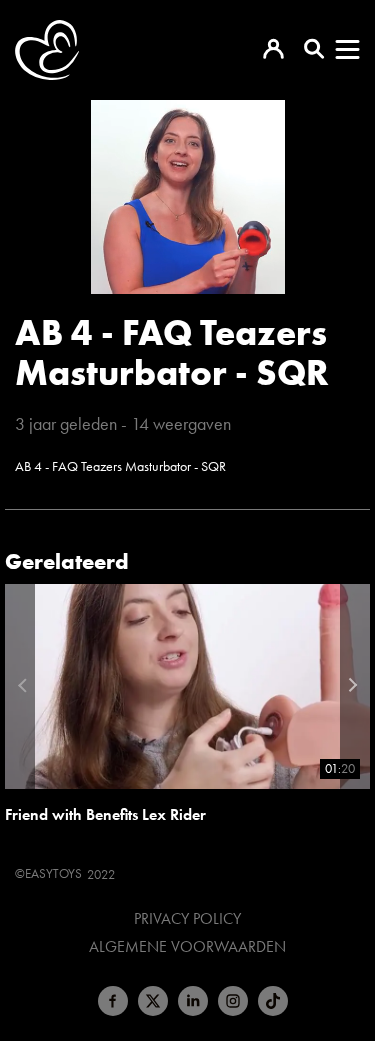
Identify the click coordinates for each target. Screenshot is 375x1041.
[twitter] (153, 1001)
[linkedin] (193, 1001)
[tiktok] (273, 1001)
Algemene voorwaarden (187, 947)
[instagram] (233, 1001)
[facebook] (113, 1001)
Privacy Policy (187, 919)
